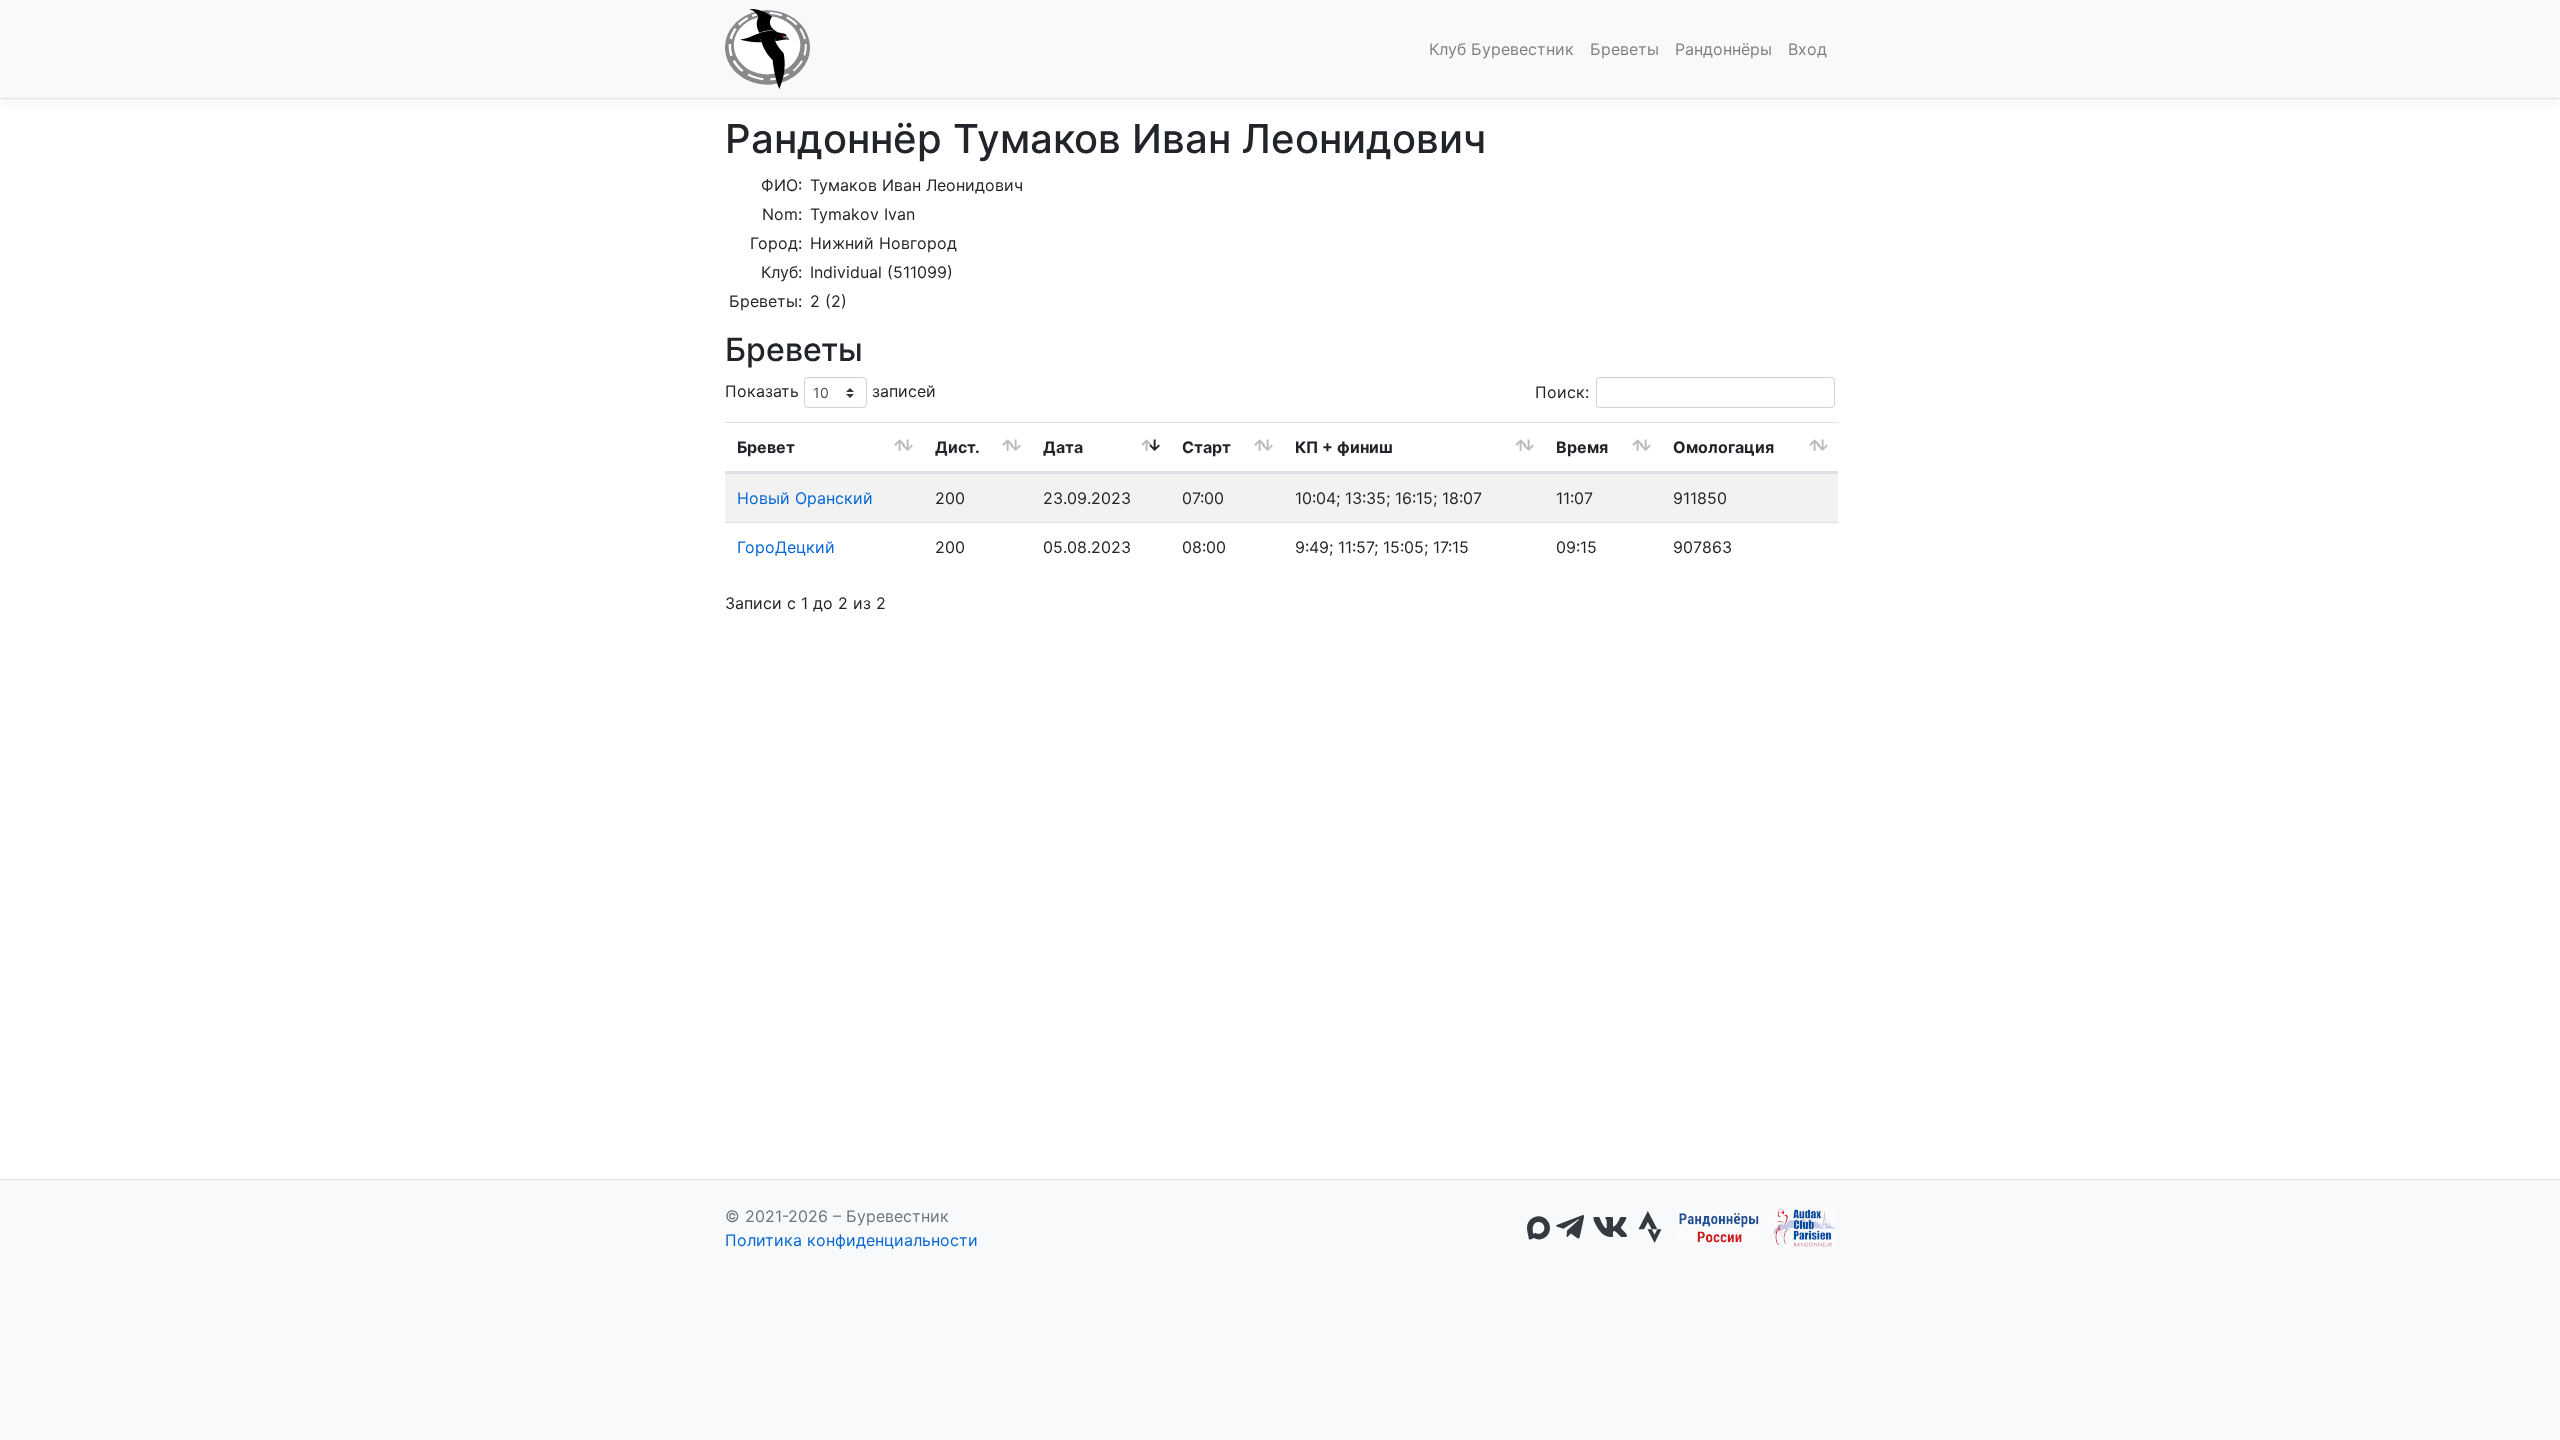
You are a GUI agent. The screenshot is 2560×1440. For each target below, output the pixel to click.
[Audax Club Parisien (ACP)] (1801, 1228)
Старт (1206, 447)
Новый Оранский (805, 498)
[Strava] (1650, 1228)
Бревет (766, 447)
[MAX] (1538, 1228)
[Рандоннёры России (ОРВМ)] (1719, 1228)
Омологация (1723, 447)
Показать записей (830, 391)
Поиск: (1562, 392)
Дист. (957, 447)
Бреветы (1624, 49)
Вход (1807, 49)
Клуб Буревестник (1501, 49)
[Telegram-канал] (1570, 1228)
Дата (1063, 447)
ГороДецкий (786, 547)
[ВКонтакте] (1610, 1228)
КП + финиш (1344, 447)
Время (1582, 447)
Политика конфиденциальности (851, 1240)
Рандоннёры (1723, 49)
